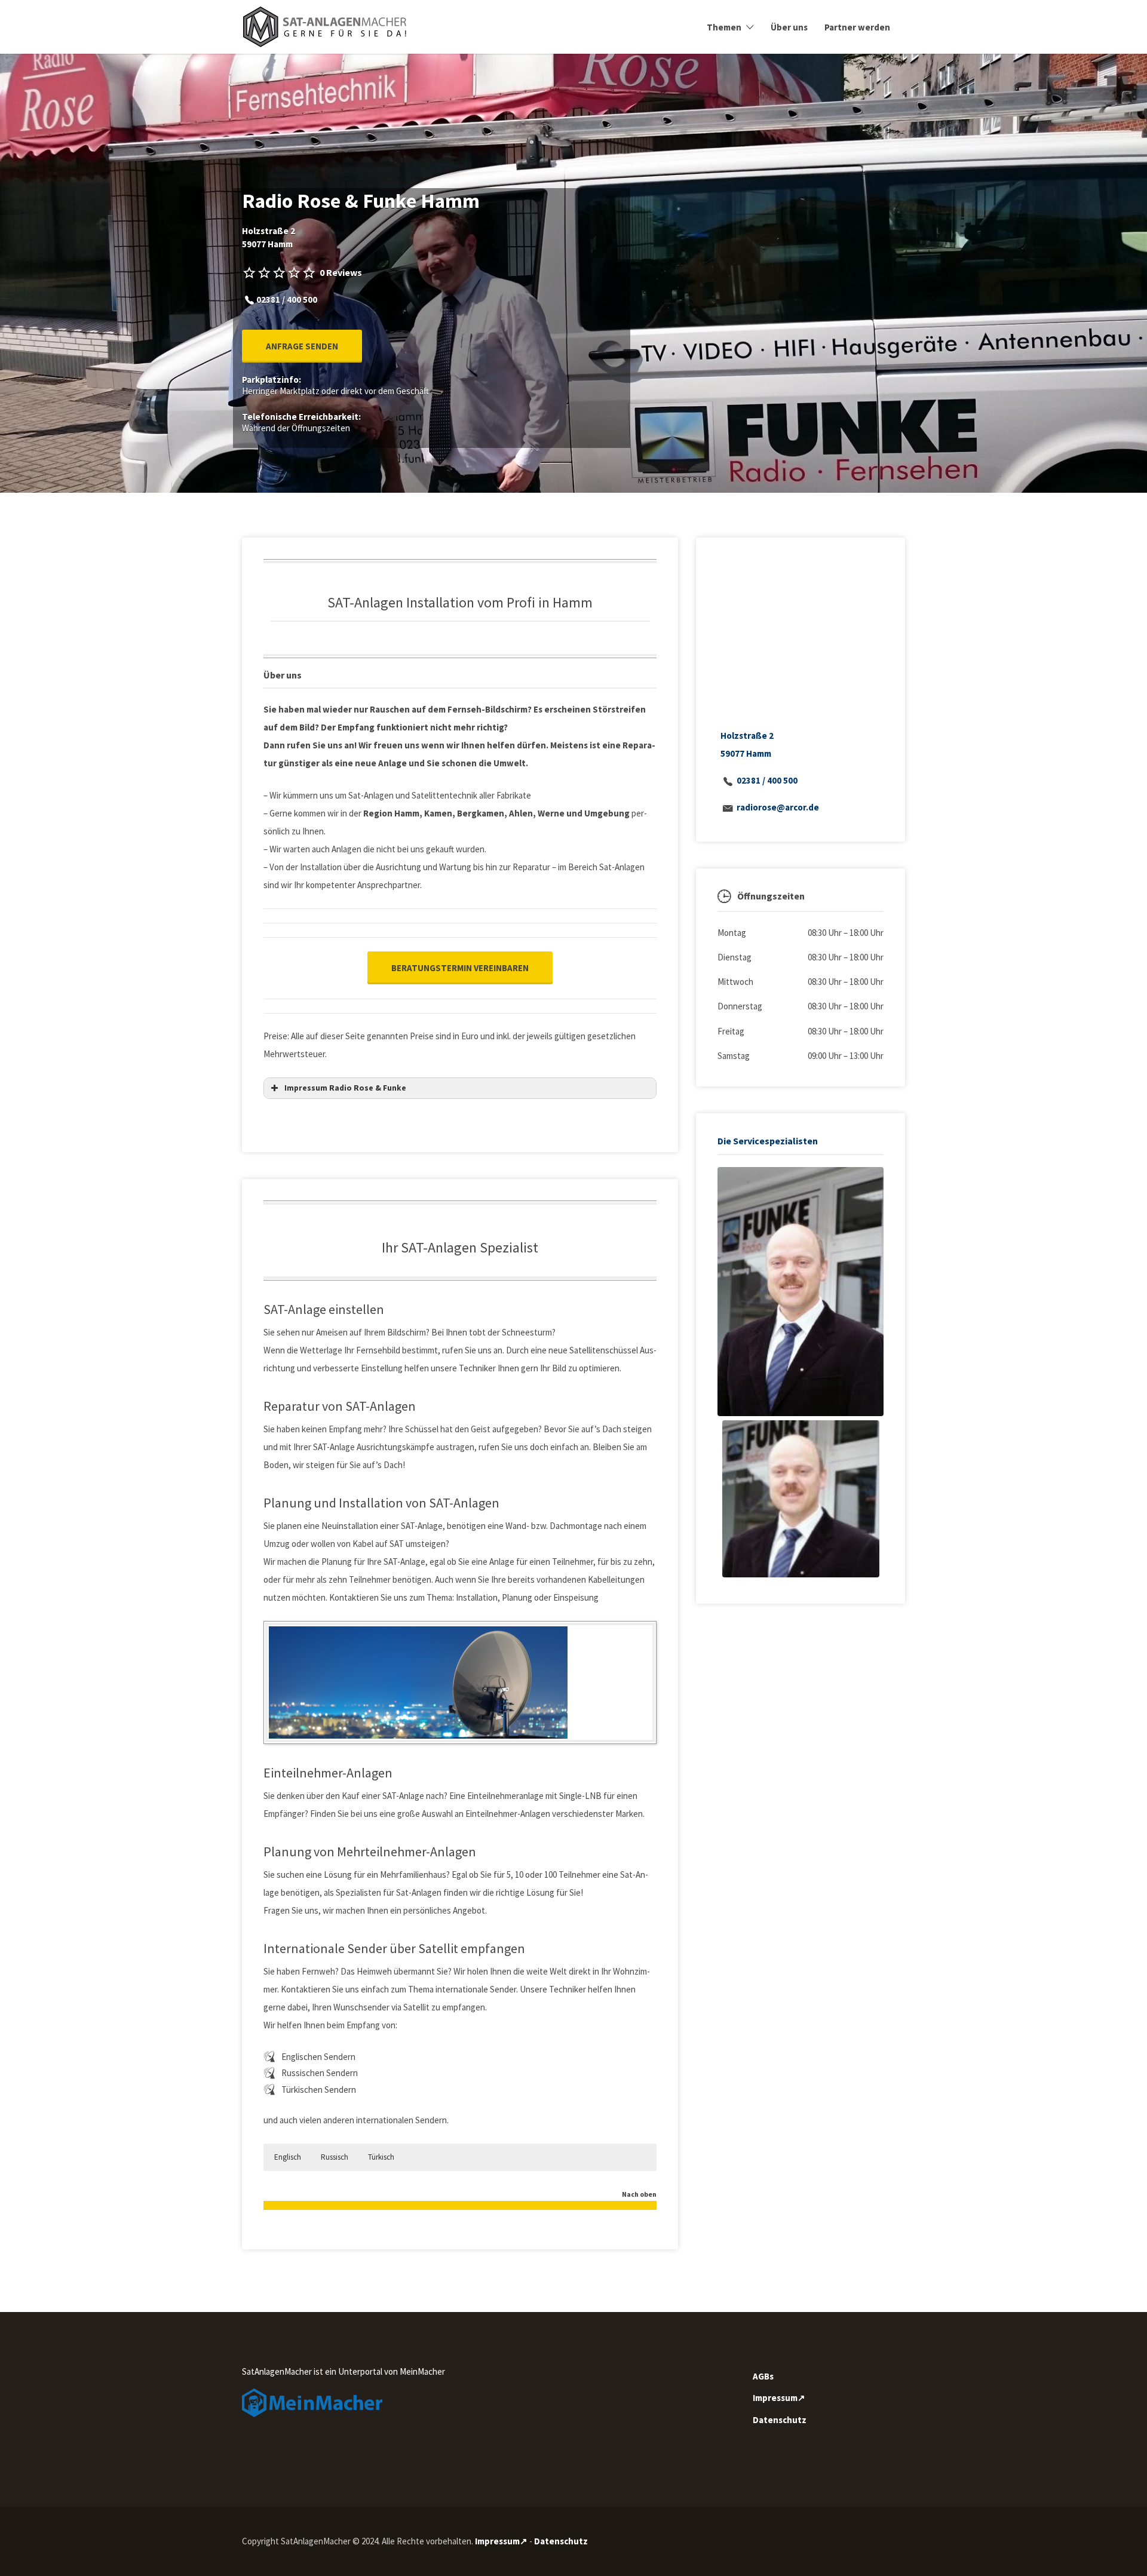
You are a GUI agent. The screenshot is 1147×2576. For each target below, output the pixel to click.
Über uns (789, 27)
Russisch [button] (335, 2157)
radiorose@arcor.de (778, 807)
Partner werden (857, 27)
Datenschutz (780, 2420)
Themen (724, 27)
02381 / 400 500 (767, 780)
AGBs (763, 2376)
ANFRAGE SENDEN (302, 346)
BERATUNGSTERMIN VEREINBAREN (460, 968)
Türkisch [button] (381, 2157)
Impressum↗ (779, 2398)
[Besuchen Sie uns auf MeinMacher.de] (312, 2402)
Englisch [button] (288, 2157)
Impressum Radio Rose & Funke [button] (345, 1088)
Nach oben (639, 2195)
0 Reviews (341, 272)
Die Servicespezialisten (768, 1141)
